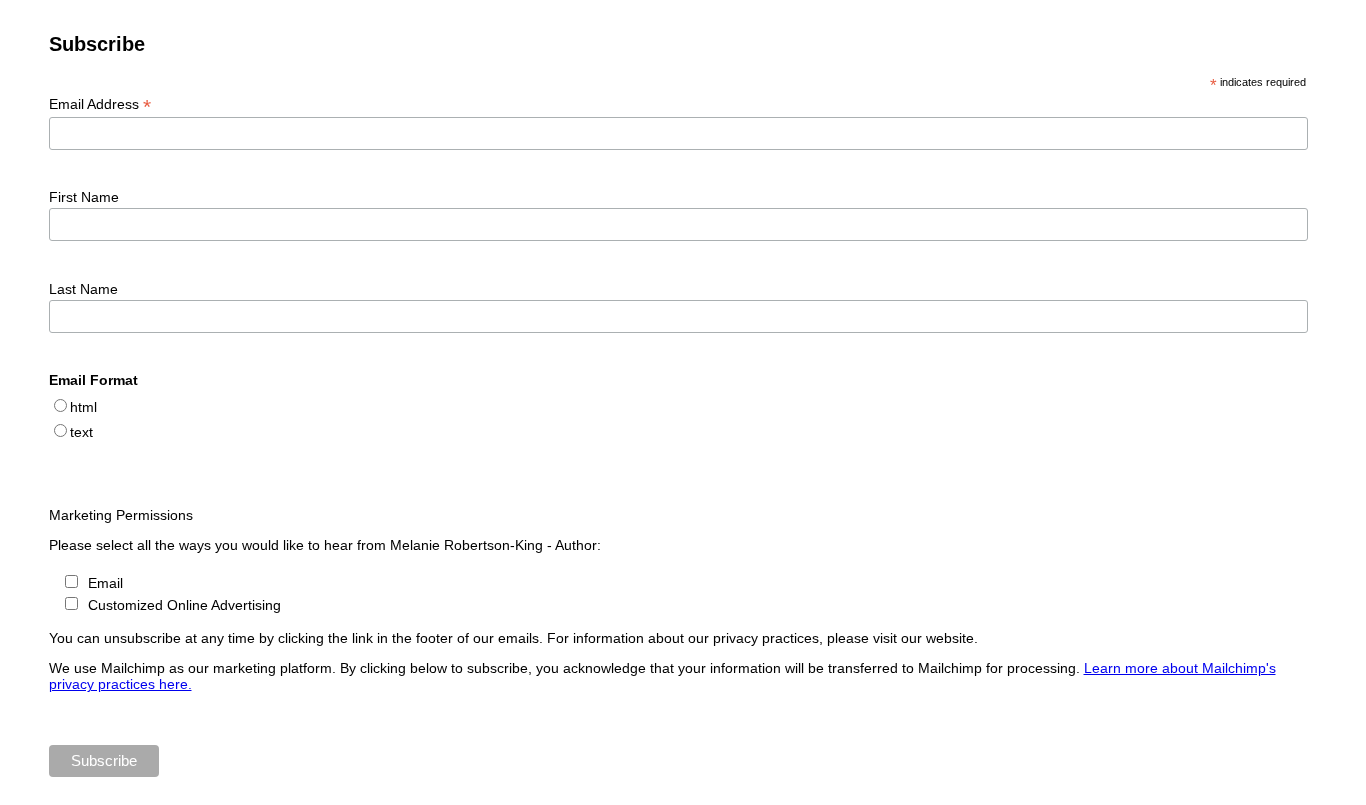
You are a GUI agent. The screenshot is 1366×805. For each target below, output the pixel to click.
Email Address (100, 104)
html (83, 407)
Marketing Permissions (121, 515)
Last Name (83, 289)
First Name (84, 197)
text (81, 432)
